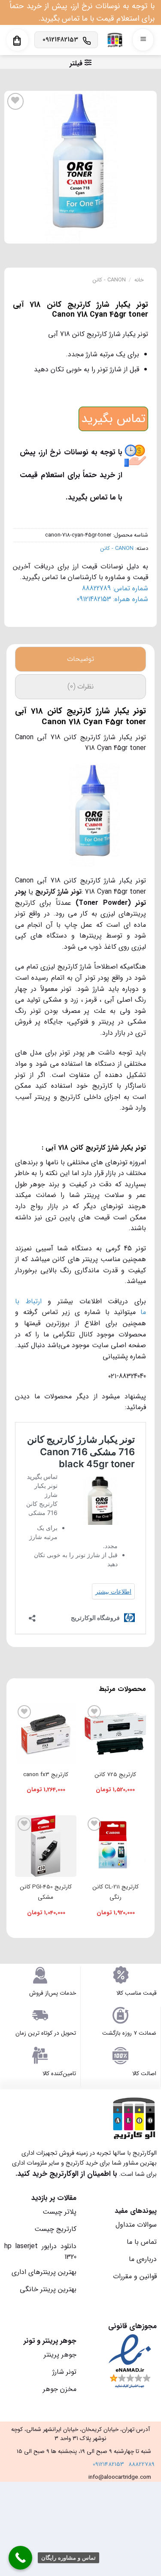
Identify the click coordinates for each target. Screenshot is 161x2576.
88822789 (141, 2464)
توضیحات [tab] (80, 659)
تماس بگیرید (113, 419)
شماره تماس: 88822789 (115, 588)
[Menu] (143, 40)
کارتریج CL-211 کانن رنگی (115, 1892)
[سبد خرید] (17, 41)
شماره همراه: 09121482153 (112, 599)
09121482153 (108, 2464)
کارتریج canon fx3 (46, 1775)
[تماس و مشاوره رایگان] (20, 2558)
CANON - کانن (109, 280)
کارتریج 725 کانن (115, 1775)
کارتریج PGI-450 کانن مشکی (46, 1892)
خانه (139, 280)
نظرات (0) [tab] (80, 686)
